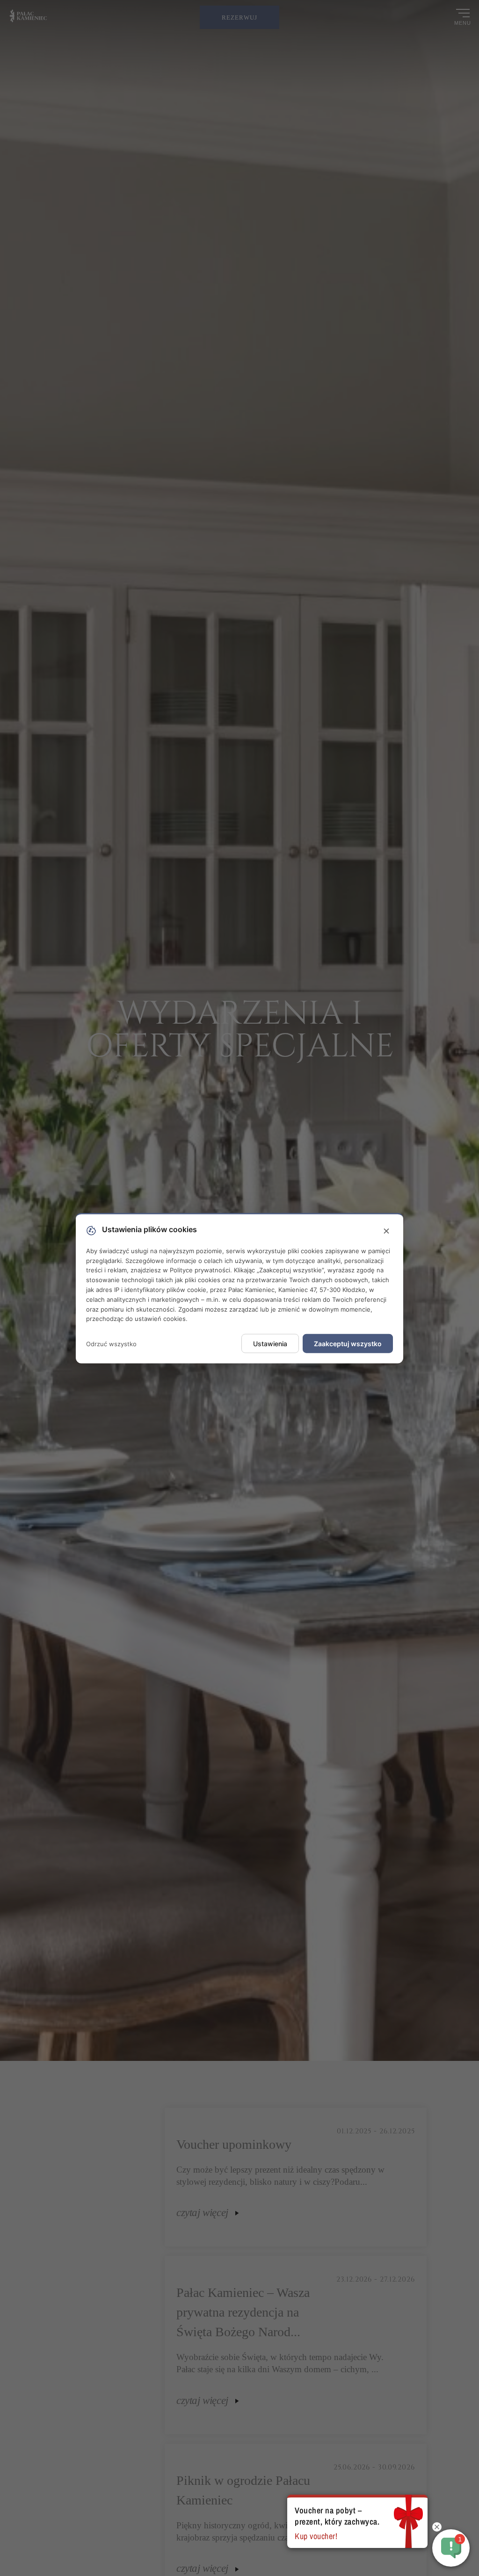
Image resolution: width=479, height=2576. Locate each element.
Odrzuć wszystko (111, 1343)
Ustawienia (270, 1344)
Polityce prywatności (200, 1270)
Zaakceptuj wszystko (348, 1344)
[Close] (386, 1231)
